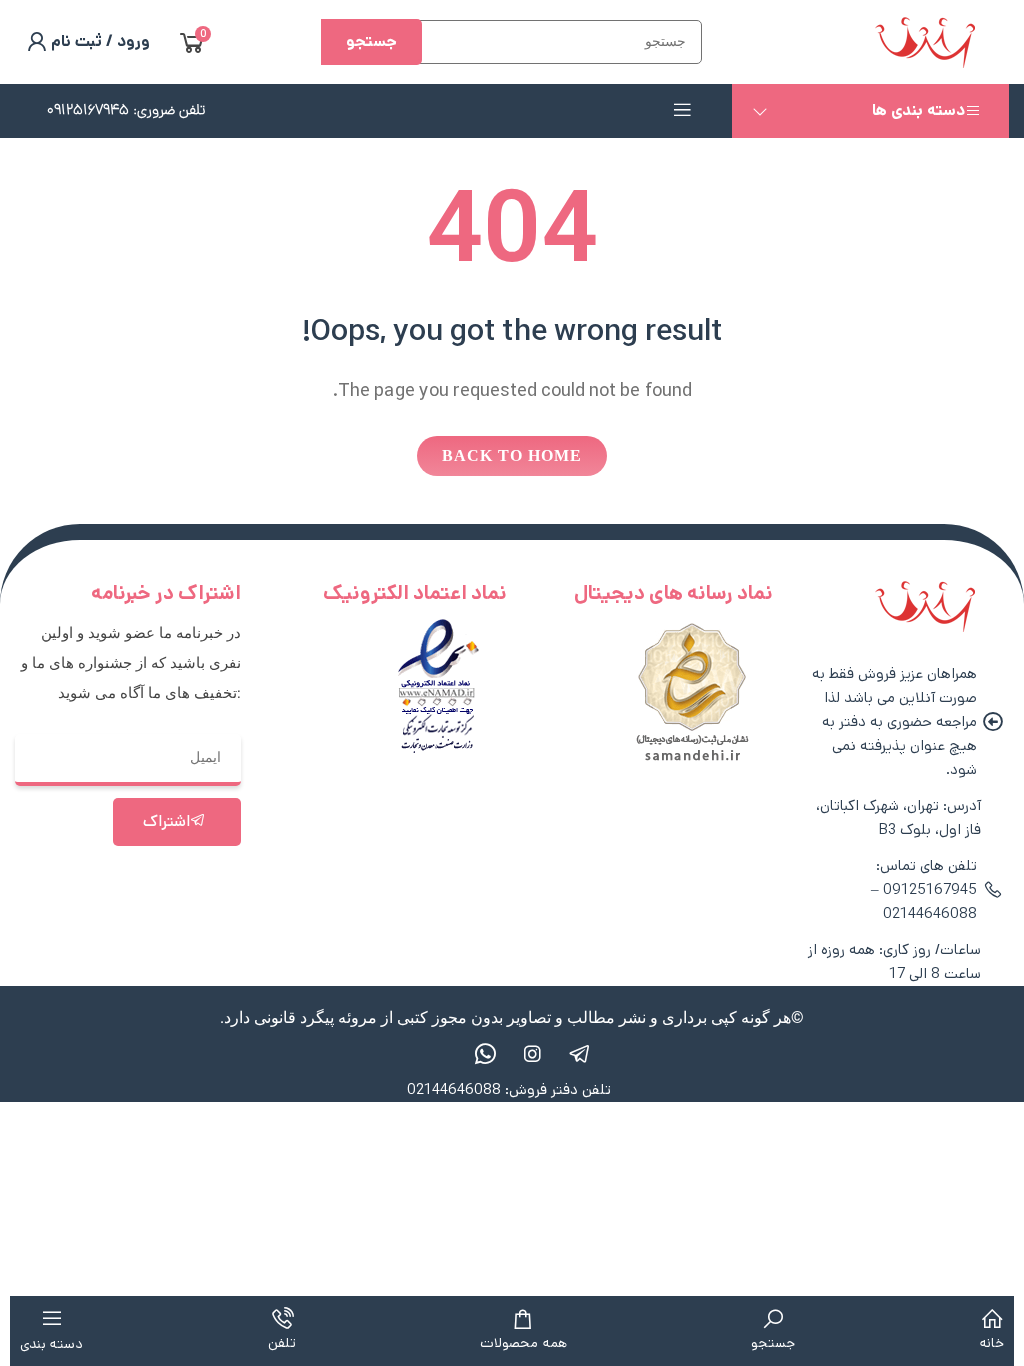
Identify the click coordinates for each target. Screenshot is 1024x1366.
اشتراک (166, 821)
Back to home (512, 455)
